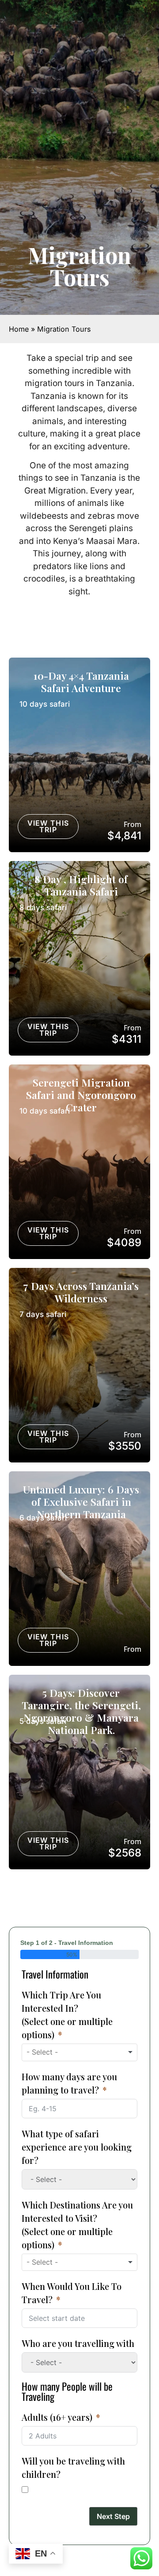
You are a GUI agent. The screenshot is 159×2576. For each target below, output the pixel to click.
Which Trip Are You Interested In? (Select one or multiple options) (67, 2015)
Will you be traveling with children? (73, 2467)
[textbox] (51, 2052)
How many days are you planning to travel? (69, 2083)
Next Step (113, 2516)
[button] (45, 704)
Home (19, 329)
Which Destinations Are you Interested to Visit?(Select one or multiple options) (77, 2225)
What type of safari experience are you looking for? (77, 2147)
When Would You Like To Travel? (72, 2293)
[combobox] (79, 2052)
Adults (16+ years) (57, 2417)
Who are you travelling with (78, 2343)
